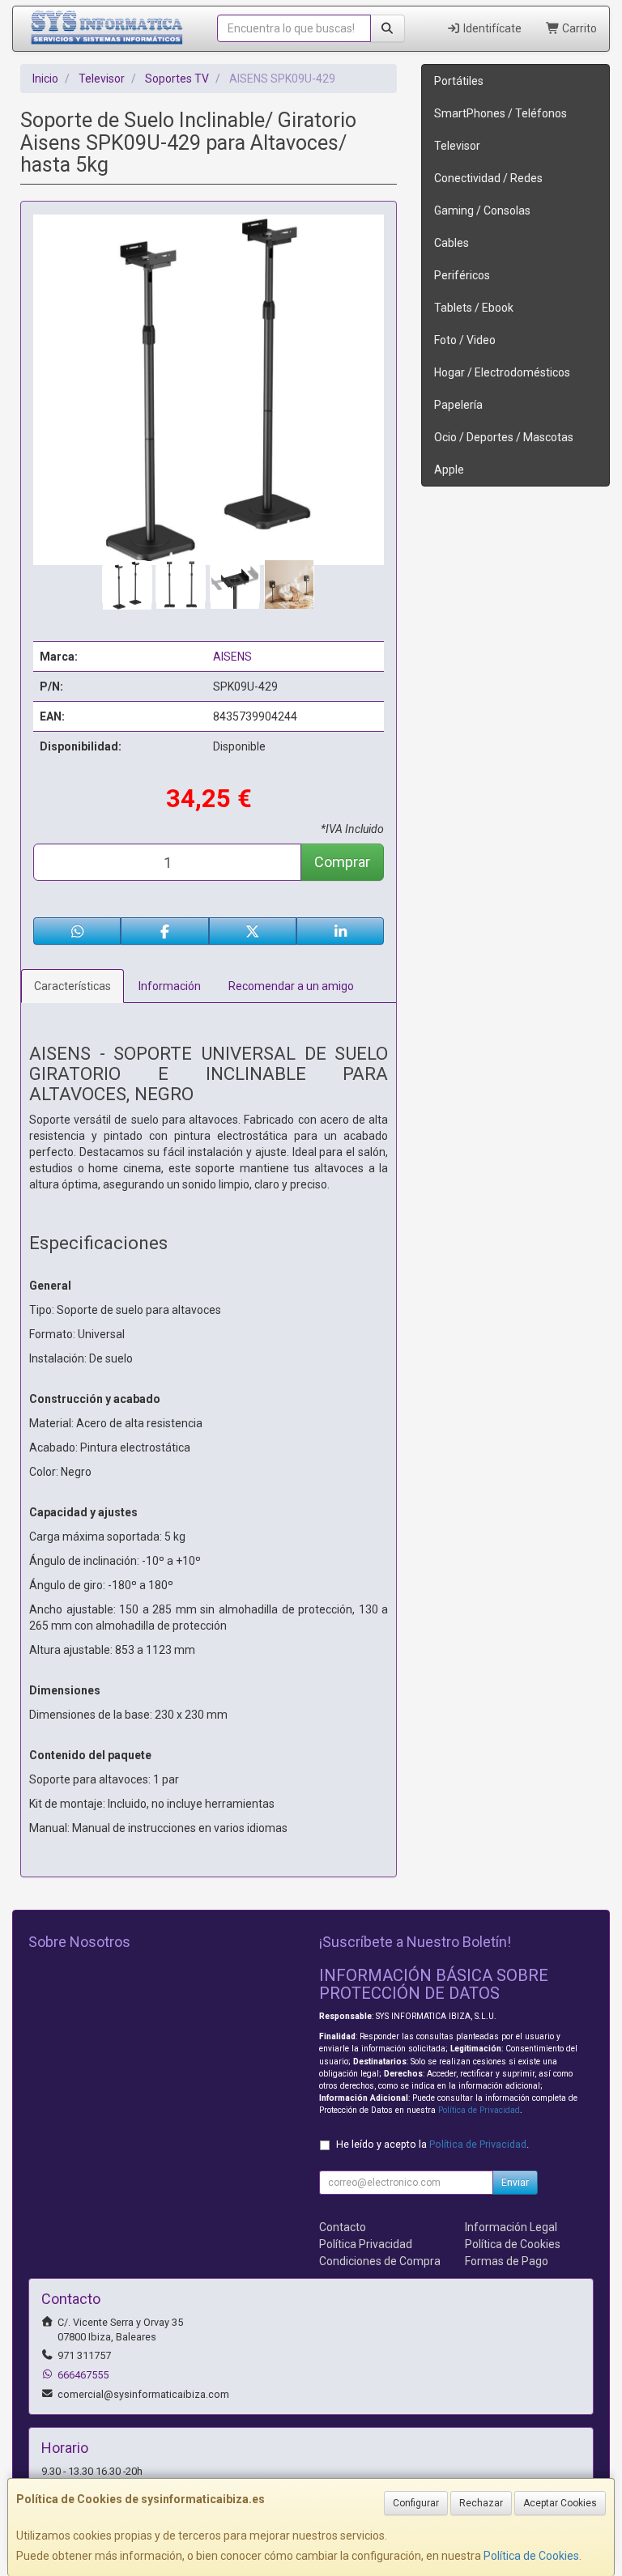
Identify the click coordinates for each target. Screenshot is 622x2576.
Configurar (416, 2503)
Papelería (458, 405)
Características (72, 986)
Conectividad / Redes (488, 178)
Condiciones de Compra (380, 2261)
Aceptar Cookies (560, 2503)
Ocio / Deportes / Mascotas (504, 437)
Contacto (343, 2227)
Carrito (578, 28)
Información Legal (511, 2227)
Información (170, 986)
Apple (449, 470)
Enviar (515, 2183)
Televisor (457, 146)
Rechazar (481, 2503)
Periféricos (462, 275)
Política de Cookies (531, 2556)
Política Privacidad (366, 2244)
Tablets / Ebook (474, 308)
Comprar (342, 862)
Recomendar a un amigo (291, 986)
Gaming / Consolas (482, 210)
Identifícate (491, 28)
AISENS (232, 657)
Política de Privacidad (479, 2110)
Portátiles (459, 81)
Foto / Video (465, 340)
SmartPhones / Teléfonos (501, 113)
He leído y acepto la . (432, 2144)
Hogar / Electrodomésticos (502, 372)
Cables (452, 243)
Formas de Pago (507, 2261)
